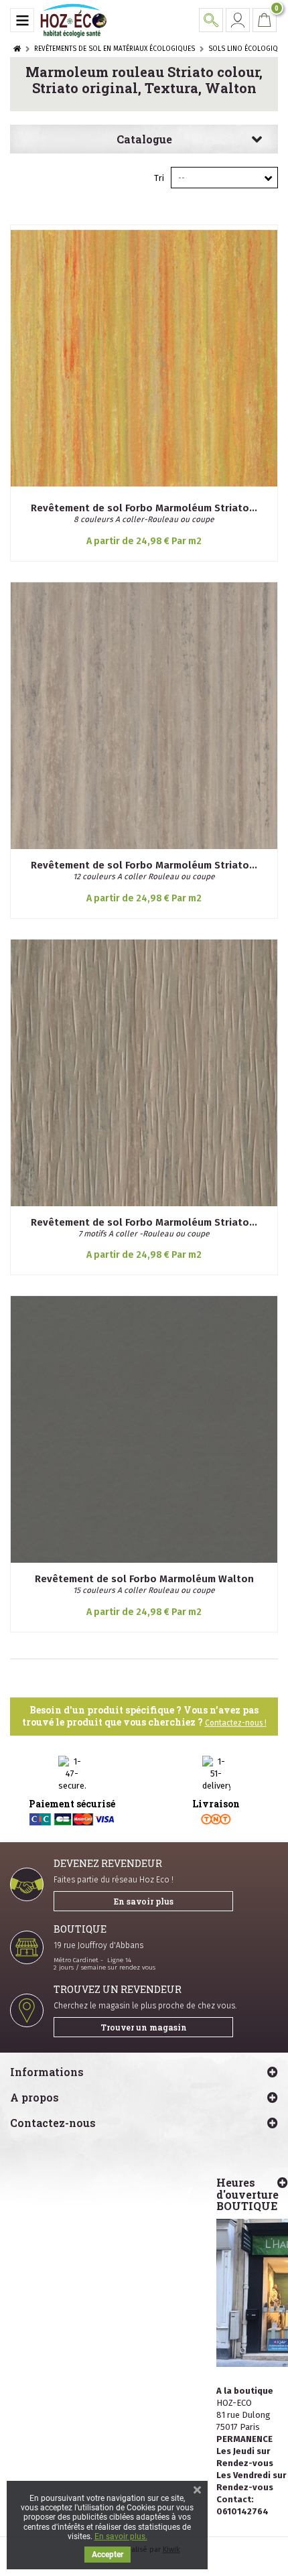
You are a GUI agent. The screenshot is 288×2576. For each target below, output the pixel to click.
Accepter (107, 2555)
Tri (159, 178)
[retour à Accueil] (17, 49)
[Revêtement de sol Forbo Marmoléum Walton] (144, 1429)
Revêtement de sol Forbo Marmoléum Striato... (144, 508)
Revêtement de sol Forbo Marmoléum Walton (144, 1579)
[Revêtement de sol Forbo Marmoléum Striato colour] (144, 359)
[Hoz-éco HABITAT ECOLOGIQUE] (74, 20)
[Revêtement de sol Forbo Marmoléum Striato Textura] (144, 1073)
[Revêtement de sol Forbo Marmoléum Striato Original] (144, 716)
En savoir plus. (121, 2536)
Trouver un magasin (144, 2027)
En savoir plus (144, 1901)
